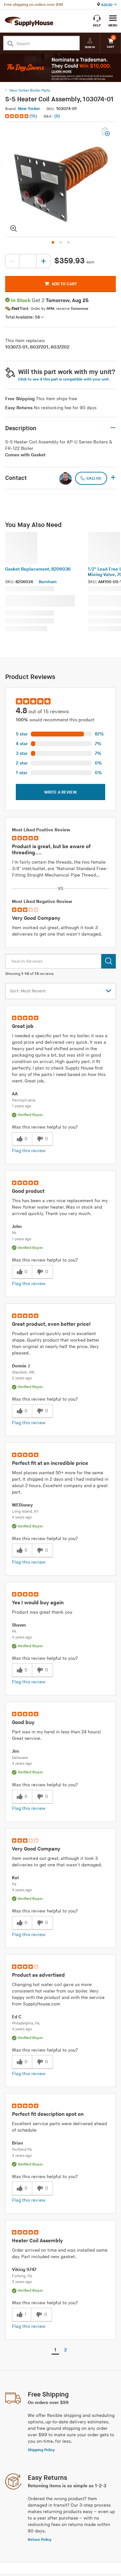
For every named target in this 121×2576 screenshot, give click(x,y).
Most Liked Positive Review (41, 830)
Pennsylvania (24, 1100)
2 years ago (22, 1378)
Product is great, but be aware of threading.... (51, 850)
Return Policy (40, 2540)
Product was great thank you (42, 1612)
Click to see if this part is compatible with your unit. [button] (64, 379)
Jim (15, 1751)
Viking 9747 (24, 2270)
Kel (15, 1878)
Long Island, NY (25, 1511)
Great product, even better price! (51, 1324)
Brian (17, 2143)
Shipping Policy (41, 2450)
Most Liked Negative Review (42, 902)
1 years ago (22, 1106)
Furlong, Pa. (22, 2276)
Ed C (17, 2017)
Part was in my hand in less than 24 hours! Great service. (56, 1735)
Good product (28, 1191)
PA (14, 1233)
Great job (23, 1026)
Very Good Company (36, 918)
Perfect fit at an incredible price (50, 1463)
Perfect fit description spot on (48, 2114)
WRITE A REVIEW (60, 792)
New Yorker (29, 109)
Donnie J (21, 1366)
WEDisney (22, 1505)
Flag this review (29, 1151)
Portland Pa (22, 2150)
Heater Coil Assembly (37, 2241)
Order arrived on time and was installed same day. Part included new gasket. (60, 2253)
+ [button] (113, 478)
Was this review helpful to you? (45, 1127)
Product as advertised (38, 1975)
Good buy (23, 1723)
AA (15, 1094)
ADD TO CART (64, 284)
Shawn (19, 1625)
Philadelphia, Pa (26, 2023)
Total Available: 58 (22, 317)
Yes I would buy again (38, 1603)
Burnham (48, 582)
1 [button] (55, 2350)
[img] (17, 116)
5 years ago (22, 2282)
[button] (22, 116)
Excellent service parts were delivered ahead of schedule (59, 2127)
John (17, 1227)
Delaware (20, 1758)
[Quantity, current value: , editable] (28, 261)
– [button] (113, 428)
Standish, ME (23, 1372)
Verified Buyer (30, 1115)
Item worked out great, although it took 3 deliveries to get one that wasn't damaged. (57, 931)
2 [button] (66, 2350)
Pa (14, 1884)
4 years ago (22, 1517)
